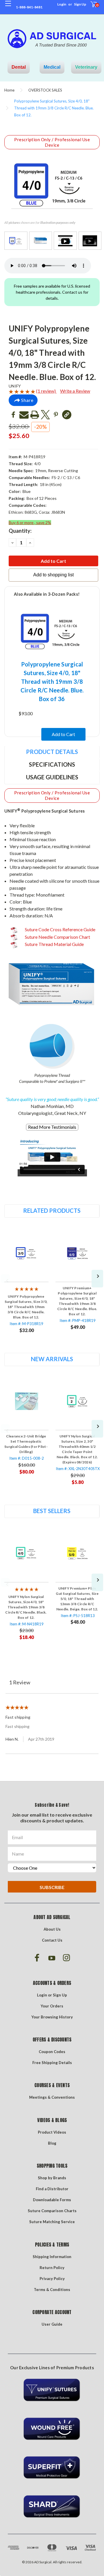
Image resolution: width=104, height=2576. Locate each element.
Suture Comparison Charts (52, 2211)
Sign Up (80, 4)
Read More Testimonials (52, 1127)
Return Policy (52, 2268)
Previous (5, 1279)
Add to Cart (63, 734)
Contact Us (52, 1940)
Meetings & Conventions (52, 2097)
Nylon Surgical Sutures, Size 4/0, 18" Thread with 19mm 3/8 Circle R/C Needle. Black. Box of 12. (26, 1607)
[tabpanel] (26, 1282)
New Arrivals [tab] (52, 1359)
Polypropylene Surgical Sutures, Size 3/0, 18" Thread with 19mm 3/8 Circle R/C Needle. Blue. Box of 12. (26, 1307)
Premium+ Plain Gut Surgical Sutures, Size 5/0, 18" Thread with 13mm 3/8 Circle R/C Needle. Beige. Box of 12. (77, 1599)
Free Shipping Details (52, 2063)
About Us (52, 1929)
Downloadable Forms (52, 2200)
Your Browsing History (52, 2017)
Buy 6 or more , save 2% (30, 523)
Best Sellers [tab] (52, 1511)
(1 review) (46, 391)
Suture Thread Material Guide (54, 944)
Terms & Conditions (52, 2290)
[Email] (24, 415)
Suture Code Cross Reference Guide (60, 929)
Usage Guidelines (52, 777)
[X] (45, 415)
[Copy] (67, 415)
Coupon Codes (52, 2052)
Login (62, 4)
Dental (19, 67)
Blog (52, 2143)
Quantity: (20, 531)
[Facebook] (13, 415)
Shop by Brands (52, 2178)
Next (97, 1279)
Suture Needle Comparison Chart (57, 937)
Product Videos (52, 2132)
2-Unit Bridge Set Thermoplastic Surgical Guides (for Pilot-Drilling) (26, 1444)
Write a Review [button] (75, 391)
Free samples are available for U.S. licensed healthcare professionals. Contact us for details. (52, 292)
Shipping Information (52, 2257)
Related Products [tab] (52, 1210)
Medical (52, 67)
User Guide (52, 2324)
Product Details (52, 752)
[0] (90, 7)
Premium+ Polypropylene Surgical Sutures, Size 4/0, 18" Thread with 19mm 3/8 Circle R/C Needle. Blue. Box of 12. (77, 1301)
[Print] (35, 415)
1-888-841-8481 (29, 7)
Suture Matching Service (52, 2222)
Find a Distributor (52, 2189)
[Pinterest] (56, 415)
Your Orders (52, 2006)
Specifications (52, 764)
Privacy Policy (52, 2279)
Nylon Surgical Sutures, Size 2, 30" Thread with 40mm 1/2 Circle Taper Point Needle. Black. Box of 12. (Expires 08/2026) (77, 1449)
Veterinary (86, 67)
